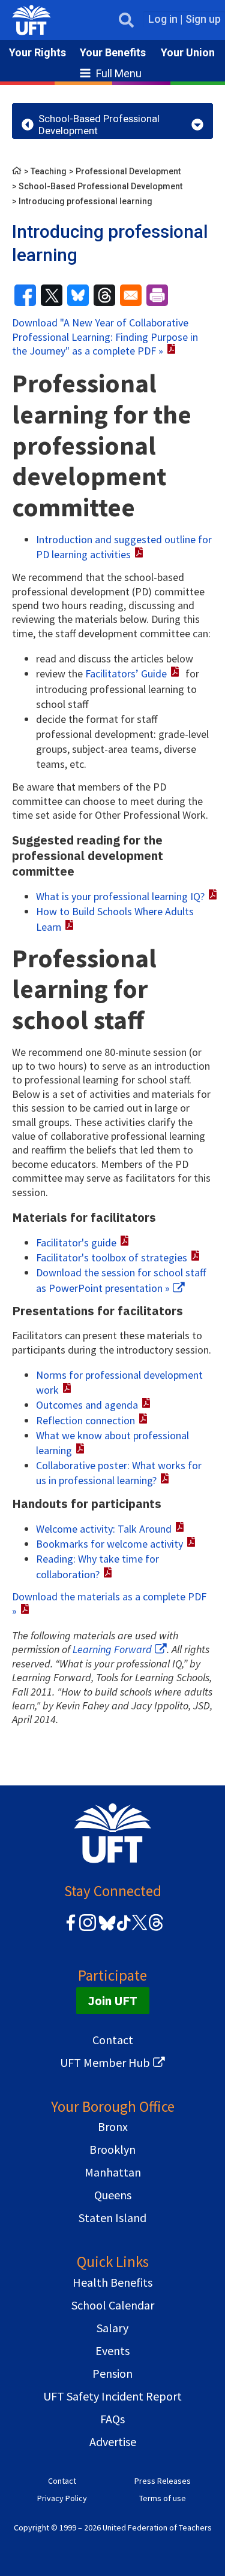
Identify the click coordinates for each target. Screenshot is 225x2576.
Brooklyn (112, 2149)
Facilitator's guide (76, 1242)
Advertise (113, 2442)
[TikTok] (122, 1929)
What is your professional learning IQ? (120, 896)
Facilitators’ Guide (126, 673)
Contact (113, 2040)
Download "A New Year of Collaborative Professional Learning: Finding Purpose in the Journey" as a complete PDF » (105, 337)
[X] (139, 1929)
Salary (112, 2328)
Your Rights (37, 52)
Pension (112, 2373)
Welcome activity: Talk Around (104, 1529)
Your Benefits (113, 52)
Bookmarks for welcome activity (109, 1544)
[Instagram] (88, 1929)
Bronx (113, 2127)
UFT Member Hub (105, 2062)
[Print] (157, 295)
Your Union (188, 52)
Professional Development (128, 171)
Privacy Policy (62, 2498)
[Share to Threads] (104, 295)
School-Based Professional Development (100, 186)
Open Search (126, 20)
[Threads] (156, 1929)
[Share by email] (131, 295)
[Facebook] (71, 1929)
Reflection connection (85, 1420)
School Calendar (113, 2305)
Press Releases (163, 2481)
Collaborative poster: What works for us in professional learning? (119, 1473)
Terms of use (163, 2498)
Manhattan (113, 2172)
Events (112, 2351)
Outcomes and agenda (87, 1405)
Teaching (49, 171)
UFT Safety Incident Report (112, 2396)
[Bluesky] (106, 1931)
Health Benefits (112, 2282)
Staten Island (112, 2218)
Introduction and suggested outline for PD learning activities (124, 547)
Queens (113, 2195)
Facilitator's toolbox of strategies (112, 1257)
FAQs (112, 2419)
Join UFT (113, 2001)
